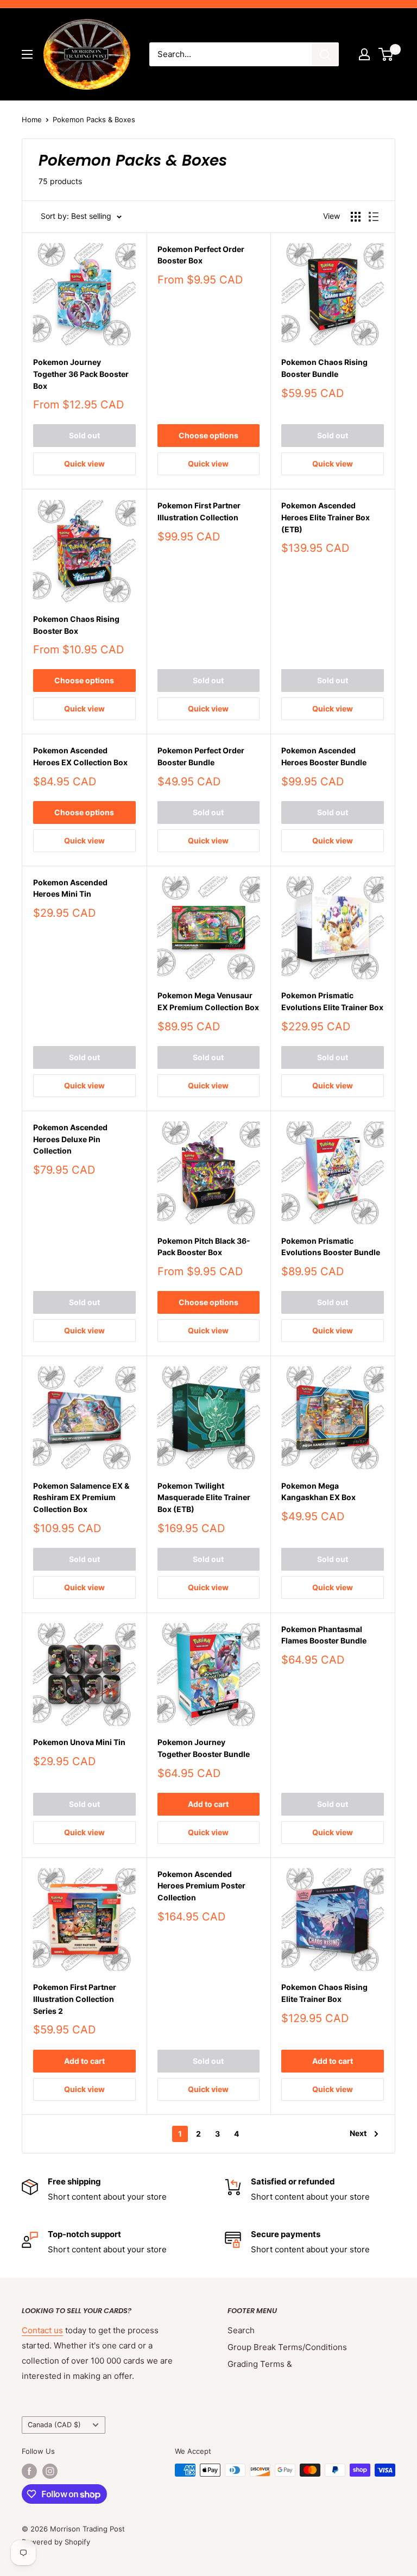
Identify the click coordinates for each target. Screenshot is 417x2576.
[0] (386, 54)
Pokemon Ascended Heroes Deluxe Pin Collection (70, 1139)
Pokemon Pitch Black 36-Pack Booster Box (204, 1247)
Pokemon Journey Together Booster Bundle (204, 1748)
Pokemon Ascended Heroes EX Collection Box (80, 756)
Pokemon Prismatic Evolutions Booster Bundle (331, 1247)
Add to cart (208, 1804)
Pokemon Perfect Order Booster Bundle (201, 756)
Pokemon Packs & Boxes (94, 119)
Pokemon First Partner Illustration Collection (199, 511)
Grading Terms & (260, 2364)
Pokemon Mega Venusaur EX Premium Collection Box (208, 1001)
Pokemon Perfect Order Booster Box (201, 255)
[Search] (325, 54)
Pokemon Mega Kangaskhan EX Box (318, 1492)
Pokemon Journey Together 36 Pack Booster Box (81, 374)
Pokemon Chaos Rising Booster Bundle (324, 368)
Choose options (208, 435)
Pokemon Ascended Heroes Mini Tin (70, 888)
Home (32, 119)
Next (358, 2133)
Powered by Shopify (56, 2542)
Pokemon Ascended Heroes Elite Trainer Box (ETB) (326, 517)
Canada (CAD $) (54, 2425)
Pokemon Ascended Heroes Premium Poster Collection (201, 1886)
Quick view (84, 464)
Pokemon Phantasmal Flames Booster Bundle (324, 1635)
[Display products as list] (374, 217)
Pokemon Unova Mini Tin (79, 1742)
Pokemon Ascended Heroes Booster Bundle (324, 756)
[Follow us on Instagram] (50, 2471)
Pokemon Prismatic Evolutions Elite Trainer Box (332, 1001)
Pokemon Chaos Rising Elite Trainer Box (324, 1993)
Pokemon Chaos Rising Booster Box (76, 625)
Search (241, 2330)
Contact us (42, 2330)
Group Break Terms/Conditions (287, 2347)
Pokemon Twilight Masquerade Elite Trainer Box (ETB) (204, 1497)
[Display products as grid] (356, 217)
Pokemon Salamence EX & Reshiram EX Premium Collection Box (81, 1497)
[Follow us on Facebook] (29, 2471)
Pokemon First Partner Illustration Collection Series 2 (75, 1999)
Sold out (84, 435)
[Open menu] (27, 54)
